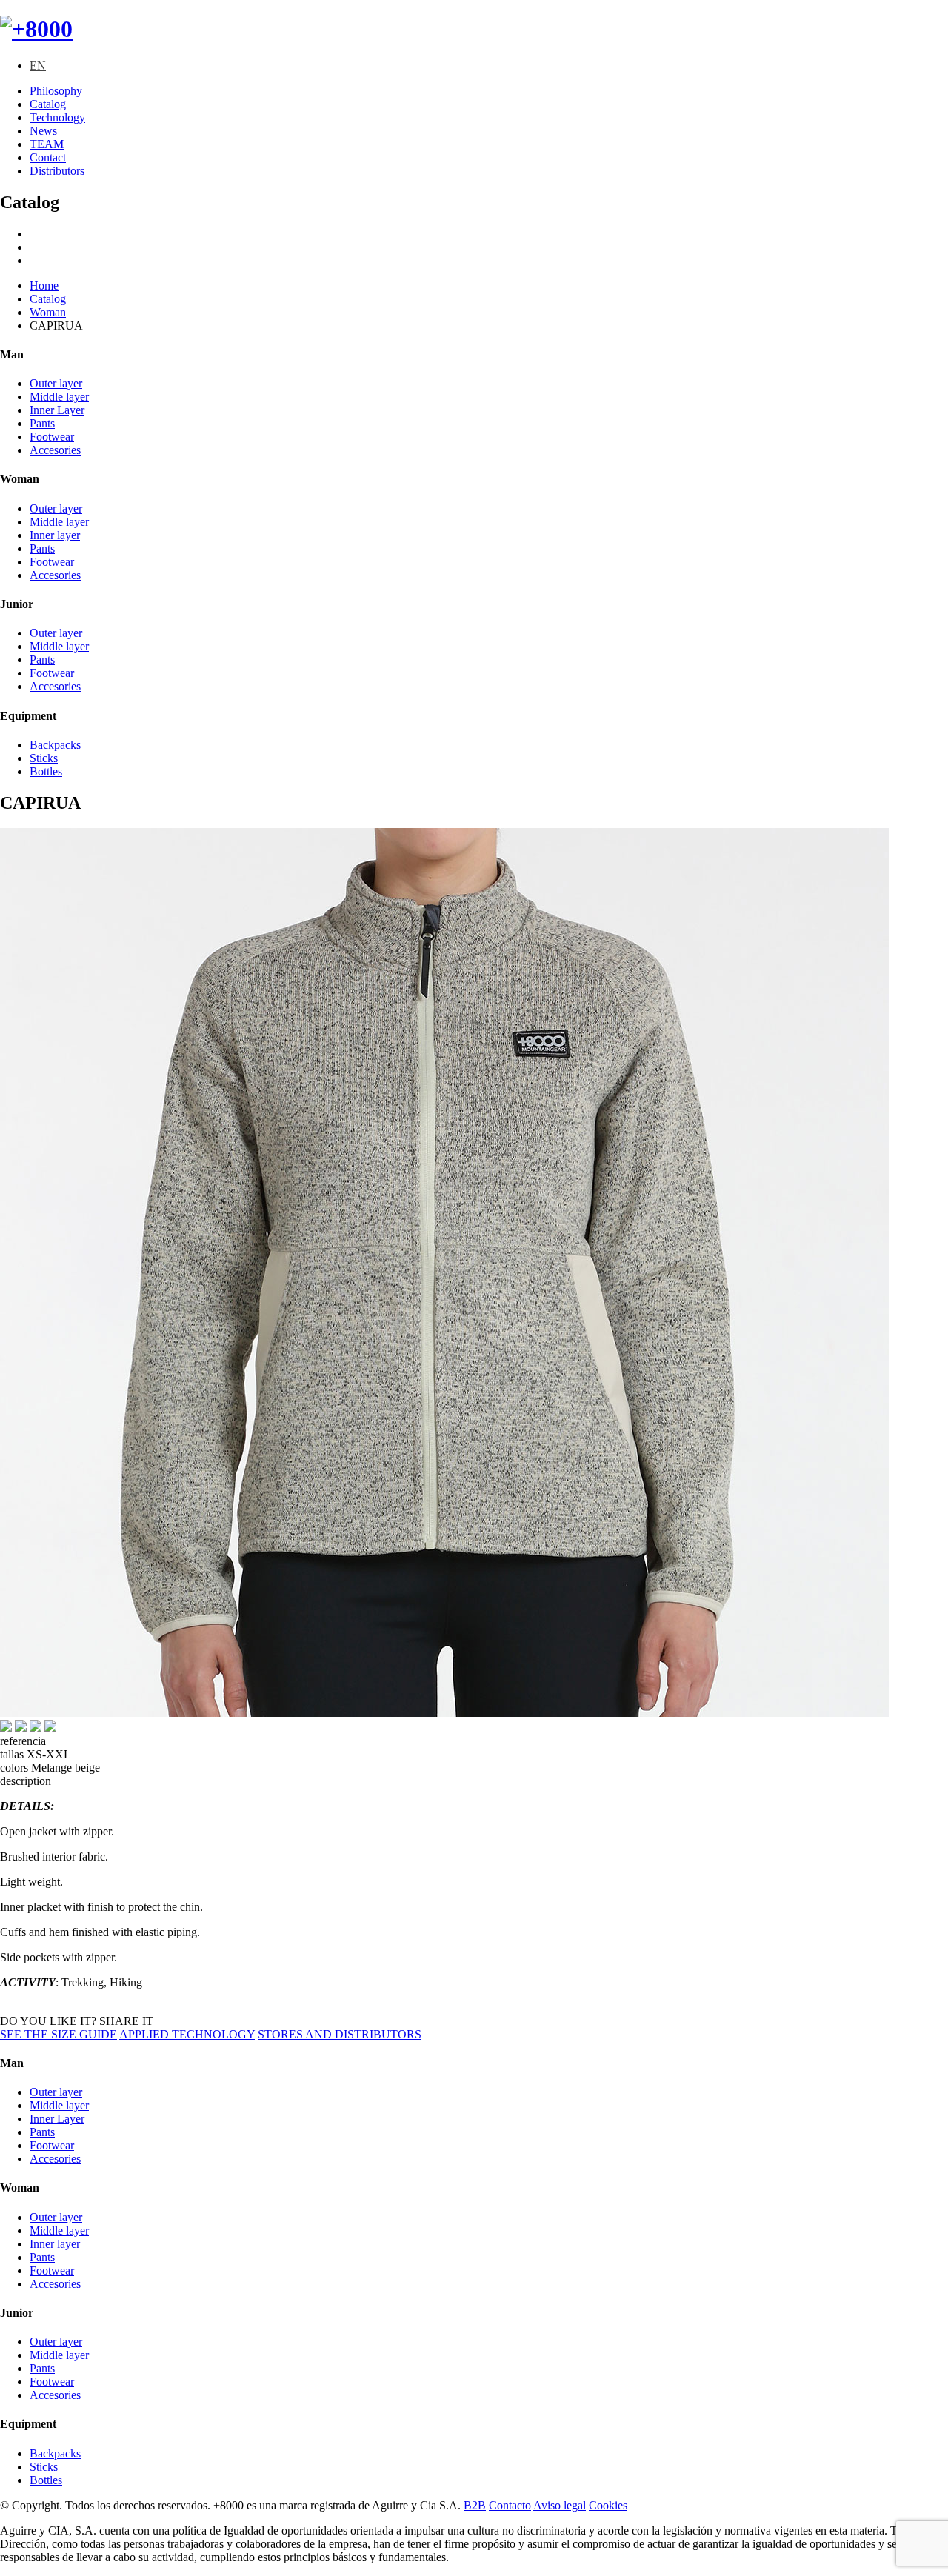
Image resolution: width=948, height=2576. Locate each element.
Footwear (52, 437)
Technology (57, 117)
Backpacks (55, 745)
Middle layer (59, 397)
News (43, 131)
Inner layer (55, 535)
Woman (48, 312)
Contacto (510, 2505)
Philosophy (56, 91)
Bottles (46, 771)
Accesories (55, 450)
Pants (42, 423)
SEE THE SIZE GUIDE (59, 2034)
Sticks (44, 758)
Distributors (57, 171)
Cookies (608, 2505)
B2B (475, 2505)
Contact (48, 157)
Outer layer (56, 383)
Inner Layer (57, 410)
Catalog (48, 104)
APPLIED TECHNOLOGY (187, 2034)
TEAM (47, 144)
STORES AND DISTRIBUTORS (340, 2034)
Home (44, 286)
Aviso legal (560, 2505)
